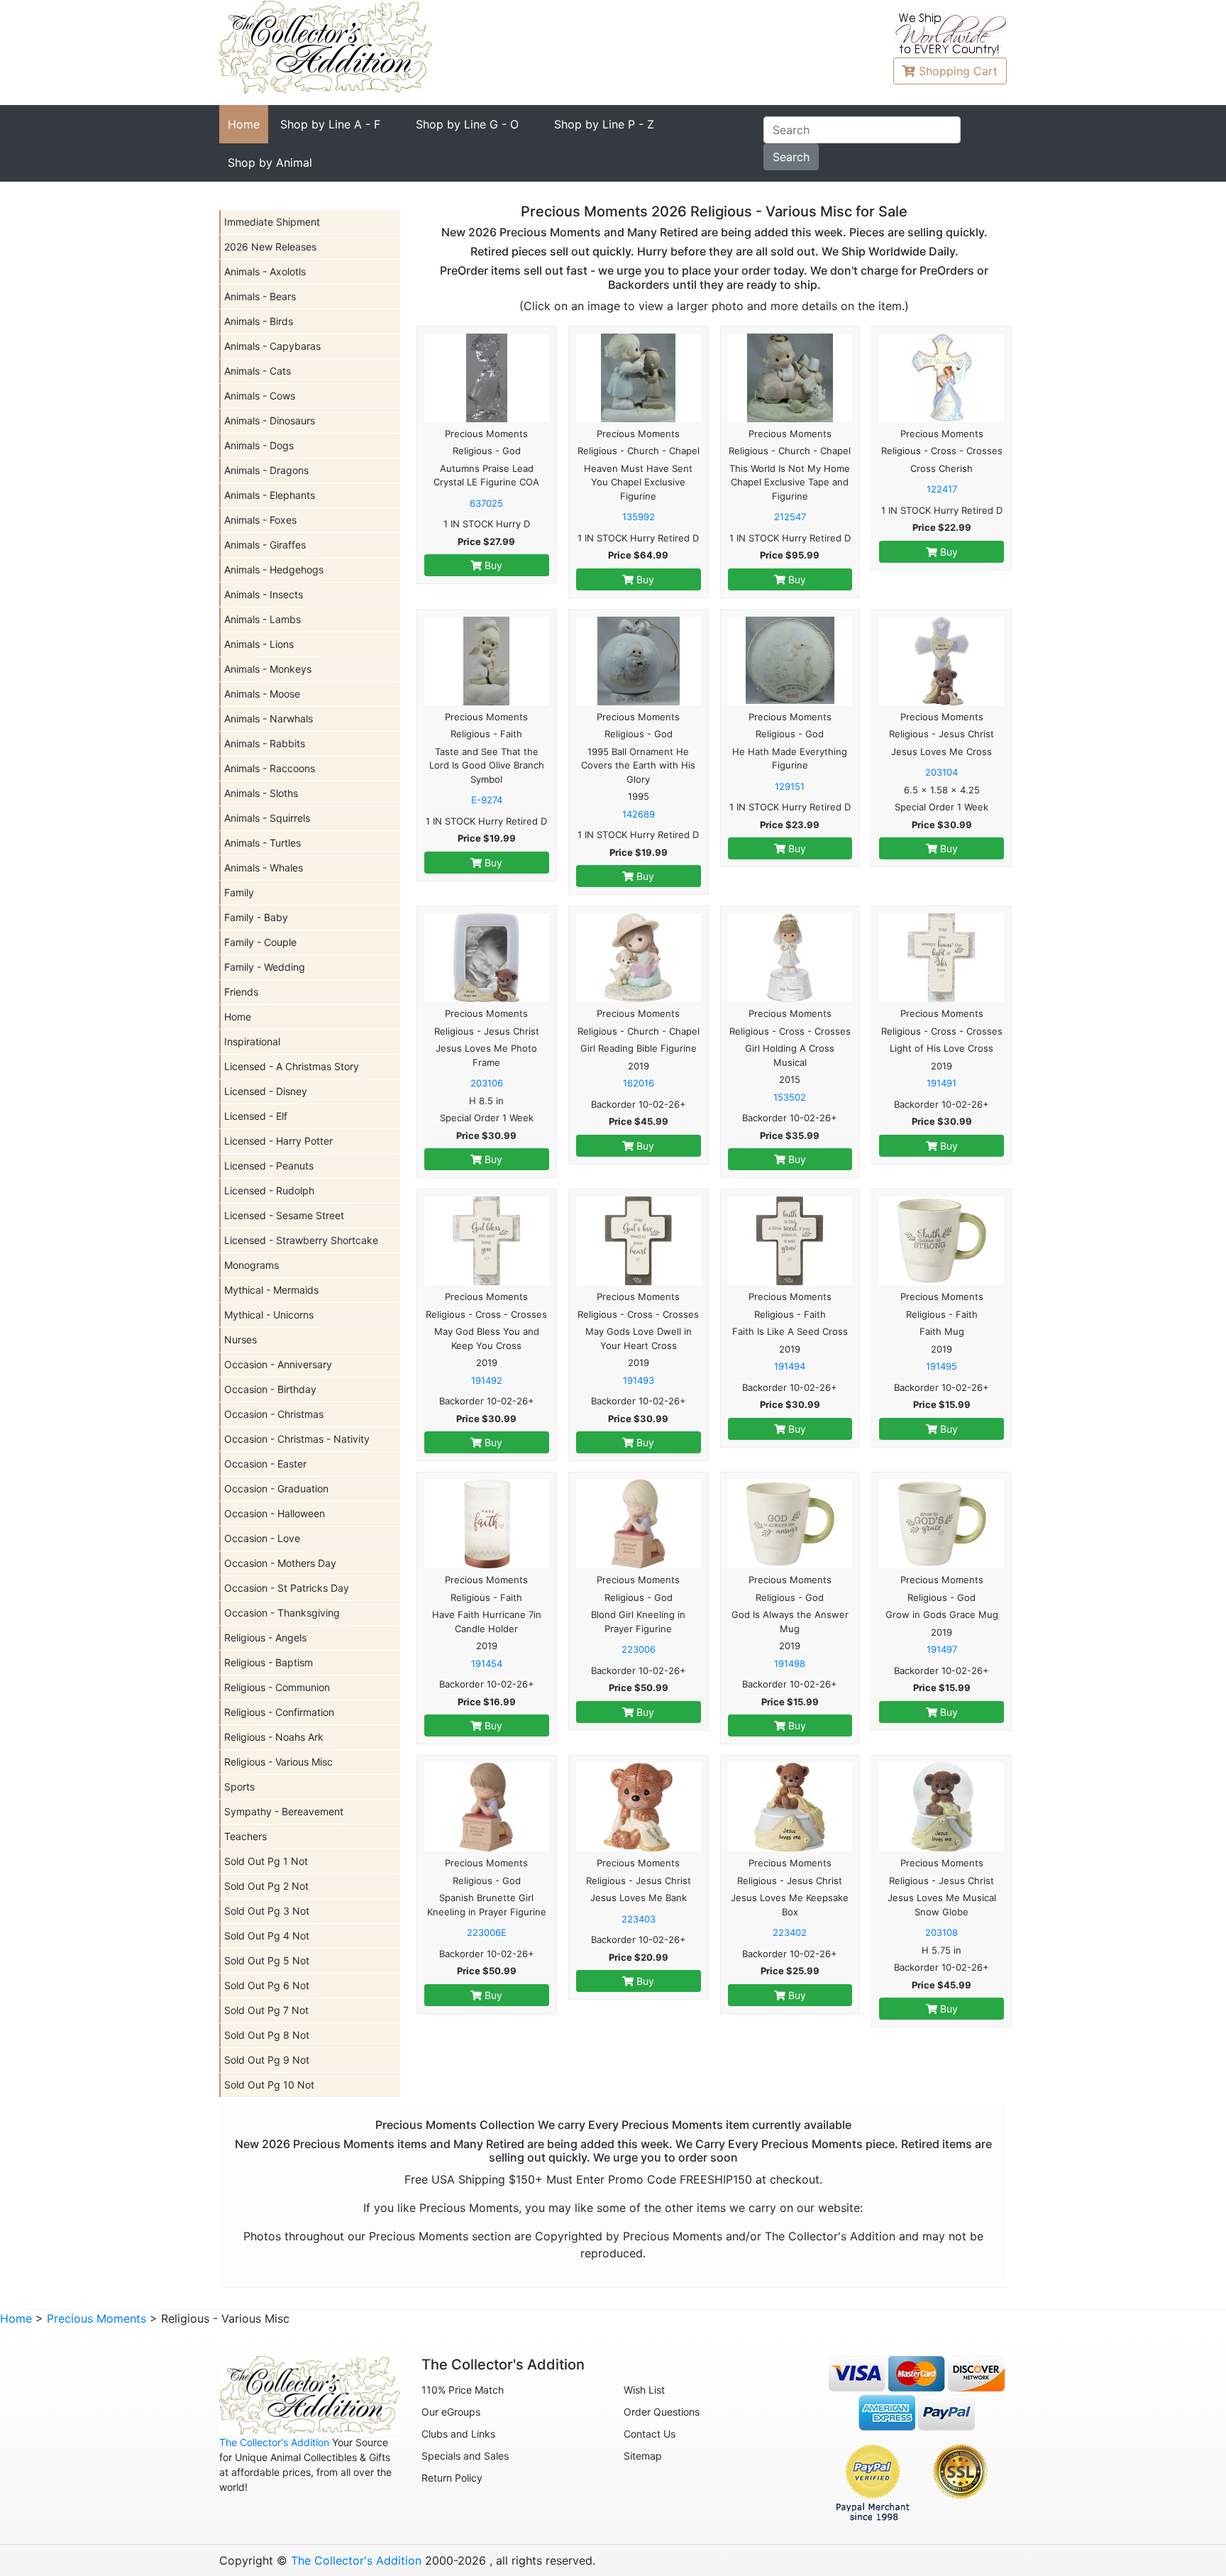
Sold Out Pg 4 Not (267, 1936)
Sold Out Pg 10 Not (269, 2085)
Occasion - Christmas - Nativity (297, 1439)
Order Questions (662, 2412)
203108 (941, 1932)
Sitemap (643, 2456)
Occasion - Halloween (275, 1513)
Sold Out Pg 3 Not (267, 1911)
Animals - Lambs (263, 619)
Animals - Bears (260, 296)
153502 (790, 1097)
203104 (941, 772)
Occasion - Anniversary (278, 1364)
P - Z (604, 124)
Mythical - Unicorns (269, 1315)
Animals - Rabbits (265, 743)
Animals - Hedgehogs (274, 569)
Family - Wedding (265, 967)
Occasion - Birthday (270, 1389)
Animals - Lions (259, 644)
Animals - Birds (259, 321)
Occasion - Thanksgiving (282, 1613)
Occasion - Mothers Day (280, 1563)
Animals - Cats (258, 371)
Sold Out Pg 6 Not (267, 1985)
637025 (486, 503)
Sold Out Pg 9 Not (267, 2060)
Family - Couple (260, 942)
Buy (492, 565)
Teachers (245, 1836)
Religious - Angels (265, 1637)
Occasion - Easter (265, 1464)
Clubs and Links (458, 2434)
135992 (639, 517)
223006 (639, 1649)
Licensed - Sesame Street (284, 1215)
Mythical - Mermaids (271, 1290)
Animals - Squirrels (267, 818)
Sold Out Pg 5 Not (267, 1960)
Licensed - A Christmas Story (292, 1066)
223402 (790, 1932)
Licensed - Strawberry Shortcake (301, 1240)
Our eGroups (451, 2412)
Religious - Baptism (269, 1662)
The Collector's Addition (274, 2442)
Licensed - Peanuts (269, 1166)
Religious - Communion (277, 1687)
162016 (639, 1083)
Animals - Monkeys (268, 669)
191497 (942, 1649)
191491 (941, 1083)
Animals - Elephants (270, 495)
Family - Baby (256, 917)
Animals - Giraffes (265, 545)
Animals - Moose (262, 694)
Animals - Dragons (266, 470)
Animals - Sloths (261, 793)
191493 (639, 1380)
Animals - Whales (264, 868)
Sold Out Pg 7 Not (266, 2010)
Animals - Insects (264, 594)
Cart (958, 71)
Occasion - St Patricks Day (287, 1588)
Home (244, 124)
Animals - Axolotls (265, 271)
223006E (487, 1932)
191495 (941, 1366)
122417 (942, 489)
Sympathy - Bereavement (284, 1811)
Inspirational (252, 1041)
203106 (487, 1083)
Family (239, 892)
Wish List (644, 2390)
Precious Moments (96, 2318)
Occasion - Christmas (274, 1414)
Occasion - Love (262, 1538)
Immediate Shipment (272, 222)
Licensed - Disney (266, 1091)
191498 (790, 1663)
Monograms (252, 1265)
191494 (790, 1366)
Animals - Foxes (260, 520)
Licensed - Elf (256, 1116)
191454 (487, 1663)
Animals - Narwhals (269, 719)
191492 (487, 1380)
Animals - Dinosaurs (270, 420)
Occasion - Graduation (276, 1488)
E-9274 (487, 800)
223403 (639, 1919)
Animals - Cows (260, 396)
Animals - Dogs (259, 445)
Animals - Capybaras (272, 346)
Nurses (241, 1339)
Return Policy (452, 2478)
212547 (790, 517)
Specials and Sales (465, 2456)
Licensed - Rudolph (269, 1190)
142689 (639, 814)
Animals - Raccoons (270, 768)
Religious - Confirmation (279, 1712)
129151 (790, 786)
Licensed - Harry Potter (278, 1141)
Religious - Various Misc (278, 1762)
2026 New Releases (270, 247)
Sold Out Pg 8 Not (267, 2035)
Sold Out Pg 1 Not (266, 1861)
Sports (239, 1787)
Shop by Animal (270, 163)
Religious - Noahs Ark (274, 1737)
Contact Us (650, 2434)
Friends (241, 992)
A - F (330, 124)
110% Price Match (463, 2390)
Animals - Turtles (263, 843)
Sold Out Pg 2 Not (266, 1886)
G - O (467, 124)
